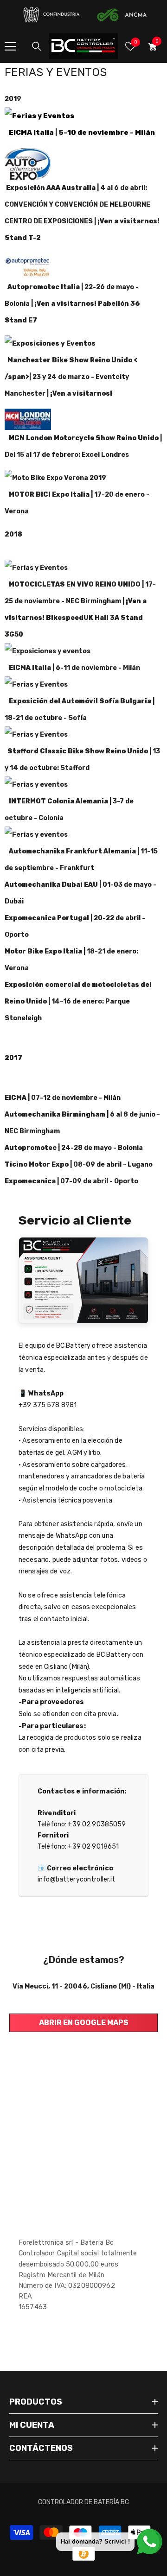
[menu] (10, 46)
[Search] (37, 46)
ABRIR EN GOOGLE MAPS (84, 2023)
